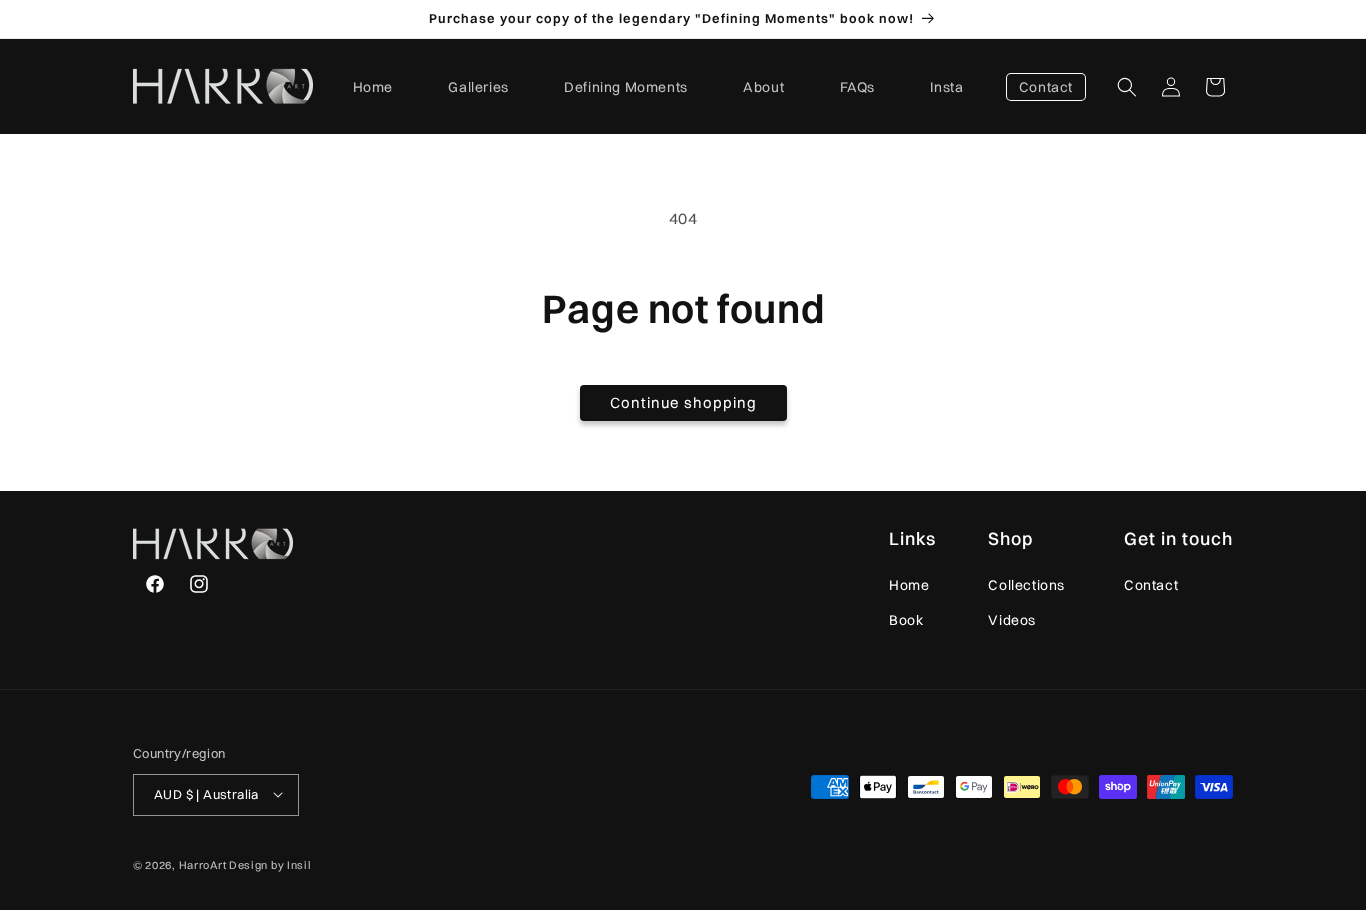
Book (906, 620)
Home (909, 585)
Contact (1151, 585)
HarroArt (203, 864)
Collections (1026, 585)
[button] (1127, 87)
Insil (299, 864)
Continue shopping (683, 402)
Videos (1012, 620)
